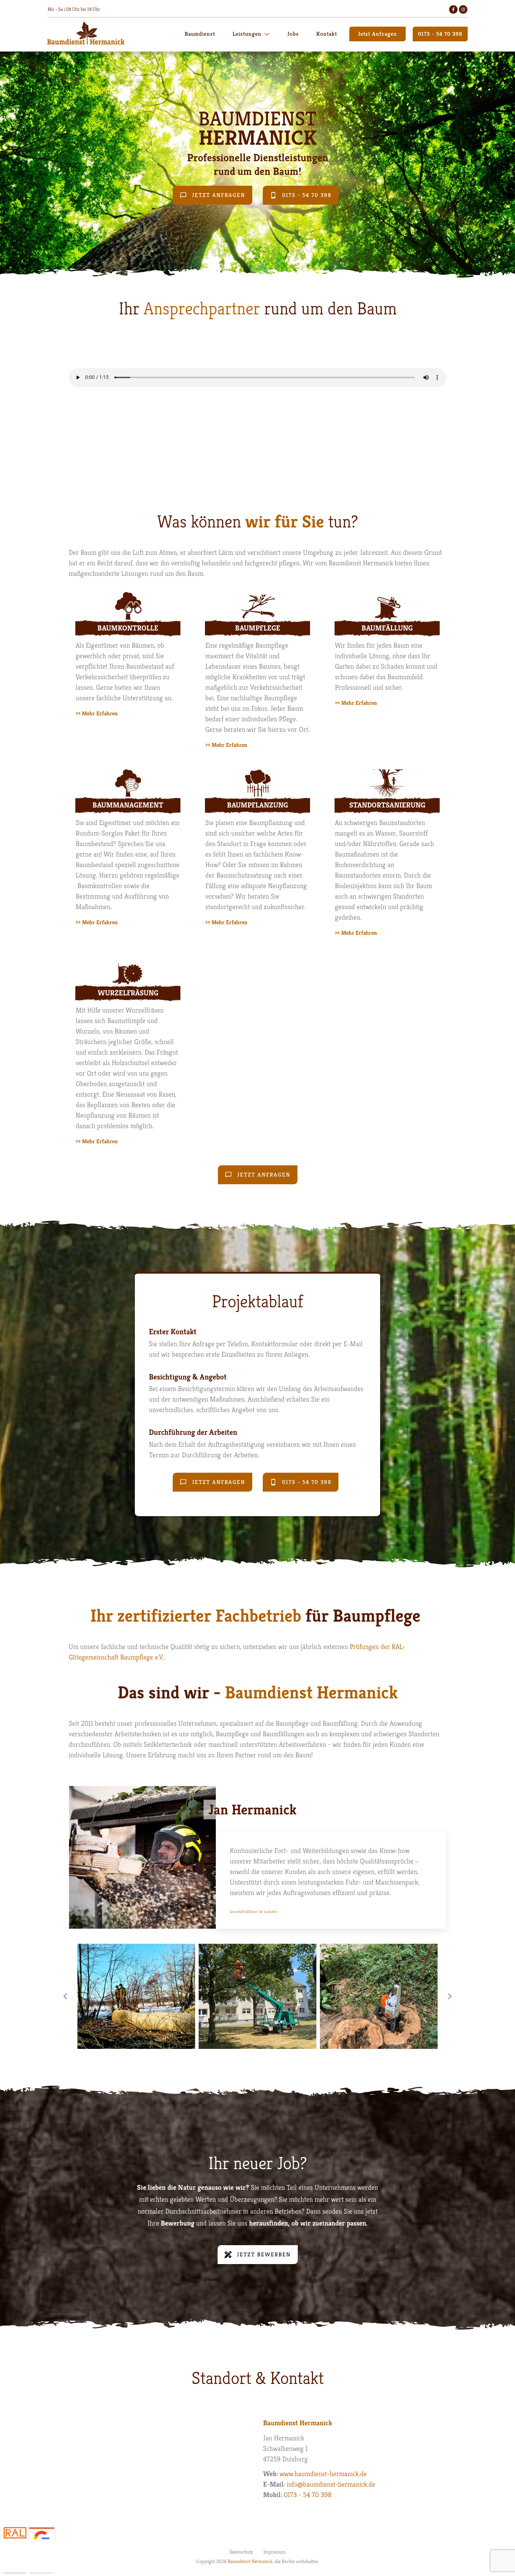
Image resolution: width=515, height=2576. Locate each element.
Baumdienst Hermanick (250, 2561)
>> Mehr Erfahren (97, 713)
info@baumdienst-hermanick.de (331, 2484)
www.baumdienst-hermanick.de (323, 2474)
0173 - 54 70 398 (308, 2495)
